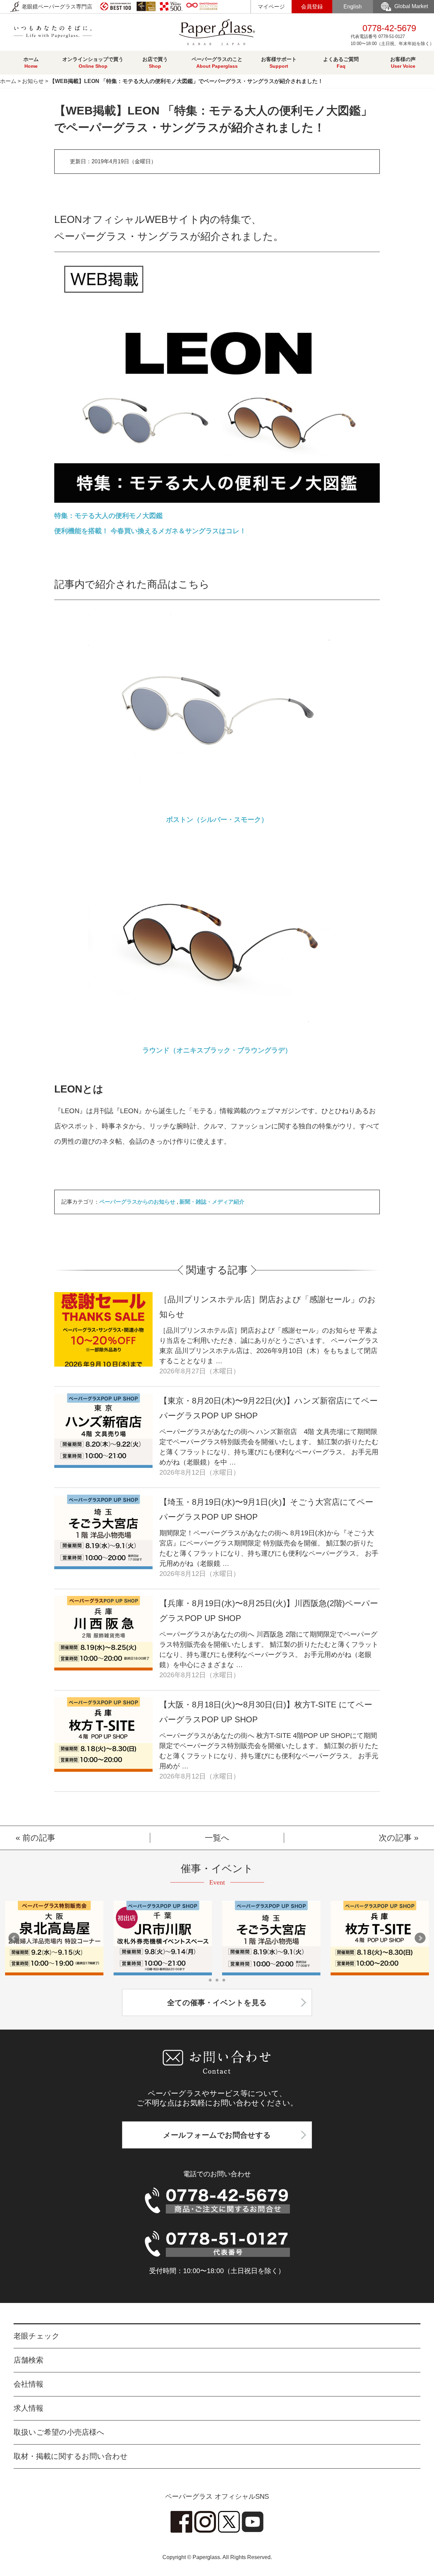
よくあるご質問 (341, 63)
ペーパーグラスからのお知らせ (137, 1202)
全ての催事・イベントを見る (217, 2003)
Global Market (411, 6)
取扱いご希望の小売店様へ (59, 2432)
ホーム (31, 63)
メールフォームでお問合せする (217, 2135)
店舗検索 (28, 2360)
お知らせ (33, 81)
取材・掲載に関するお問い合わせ (71, 2456)
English (353, 7)
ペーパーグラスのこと (217, 63)
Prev (14, 1938)
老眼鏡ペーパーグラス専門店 (56, 7)
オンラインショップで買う (93, 63)
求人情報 (28, 2408)
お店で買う (155, 63)
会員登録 (312, 7)
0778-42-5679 (392, 35)
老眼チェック (37, 2336)
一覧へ (217, 1838)
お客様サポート (279, 63)
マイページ (271, 7)
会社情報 (28, 2384)
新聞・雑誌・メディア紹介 (212, 1202)
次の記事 (395, 1838)
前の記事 (39, 1838)
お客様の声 (403, 63)
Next (420, 1938)
